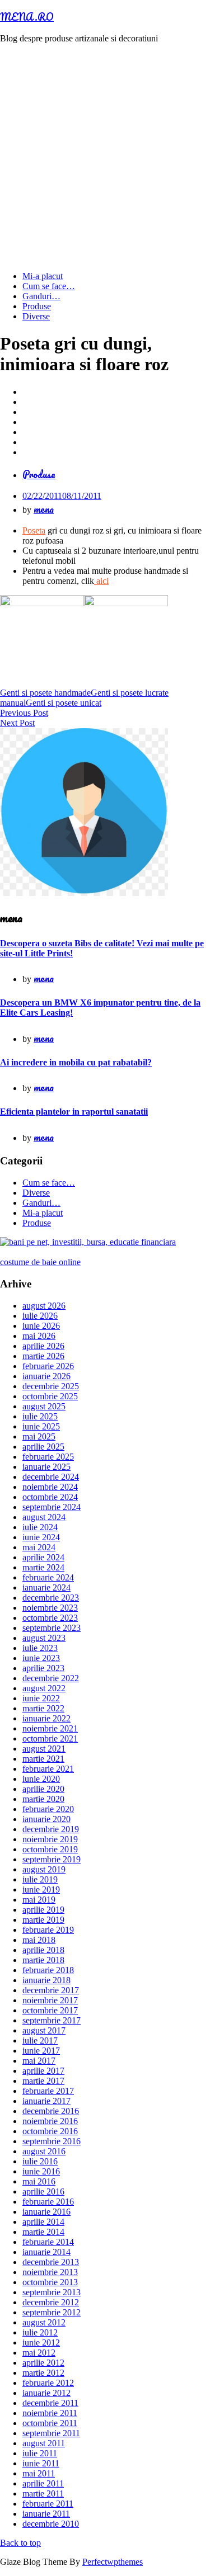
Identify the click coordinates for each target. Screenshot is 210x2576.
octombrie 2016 (50, 2131)
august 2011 (44, 2443)
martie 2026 (43, 1356)
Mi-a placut (43, 276)
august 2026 (44, 1306)
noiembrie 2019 (50, 1839)
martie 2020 (43, 1799)
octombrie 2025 (50, 1396)
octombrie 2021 (50, 1738)
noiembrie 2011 (50, 2413)
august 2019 (44, 1869)
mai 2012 (39, 2353)
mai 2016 (39, 2181)
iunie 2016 (41, 2171)
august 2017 (44, 2030)
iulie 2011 (40, 2453)
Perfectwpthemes (113, 2562)
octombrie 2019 (50, 1849)
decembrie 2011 (50, 2403)
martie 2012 (43, 2373)
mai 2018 (39, 1940)
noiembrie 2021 (50, 1728)
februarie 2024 (48, 1577)
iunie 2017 (41, 2051)
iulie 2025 (40, 1416)
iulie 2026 (40, 1316)
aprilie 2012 (43, 2363)
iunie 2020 (41, 1779)
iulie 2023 (40, 1648)
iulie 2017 (40, 2040)
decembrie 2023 (51, 1598)
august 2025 (44, 1406)
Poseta (34, 530)
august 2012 (44, 2322)
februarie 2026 (48, 1366)
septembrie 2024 (52, 1507)
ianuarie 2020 (46, 1819)
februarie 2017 (48, 2091)
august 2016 (44, 2151)
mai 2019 (39, 1900)
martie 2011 (43, 2494)
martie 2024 (43, 1567)
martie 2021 (43, 1759)
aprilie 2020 (43, 1789)
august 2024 (44, 1517)
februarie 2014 (48, 2242)
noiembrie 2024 (50, 1487)
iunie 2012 (41, 2343)
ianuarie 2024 (46, 1587)
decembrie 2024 (51, 1477)
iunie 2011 (41, 2463)
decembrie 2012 (51, 2302)
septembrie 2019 (52, 1859)
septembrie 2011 (51, 2433)
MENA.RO (27, 17)
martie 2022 (43, 1708)
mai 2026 (39, 1336)
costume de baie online (40, 1262)
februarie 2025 (48, 1457)
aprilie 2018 (43, 1950)
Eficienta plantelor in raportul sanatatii (74, 1112)
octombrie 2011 (50, 2423)
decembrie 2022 (51, 1678)
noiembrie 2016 (50, 2121)
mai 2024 (39, 1547)
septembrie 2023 (52, 1628)
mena (44, 509)
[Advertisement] (105, 157)
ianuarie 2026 (46, 1376)
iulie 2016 (40, 2161)
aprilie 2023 (43, 1668)
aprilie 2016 (43, 2192)
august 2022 (44, 1688)
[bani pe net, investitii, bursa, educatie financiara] (88, 1242)
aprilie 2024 (43, 1557)
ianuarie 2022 (46, 1718)
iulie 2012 (40, 2332)
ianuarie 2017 (46, 2101)
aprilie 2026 (43, 1346)
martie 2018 (43, 1960)
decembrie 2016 (51, 2111)
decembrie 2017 (51, 1990)
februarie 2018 (48, 1970)
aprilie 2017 (43, 2071)
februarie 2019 (48, 1930)
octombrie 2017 (50, 2010)
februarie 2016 (48, 2202)
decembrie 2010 (51, 2524)
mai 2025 (39, 1436)
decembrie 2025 (51, 1386)
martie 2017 (43, 2081)
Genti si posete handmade (45, 693)
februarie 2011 (48, 2504)
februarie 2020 (48, 1809)
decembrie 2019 (51, 1829)
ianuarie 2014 (46, 2252)
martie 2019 (43, 1920)
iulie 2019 (40, 1879)
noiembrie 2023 (50, 1608)
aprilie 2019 (43, 1910)
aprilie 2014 (43, 2222)
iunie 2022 (41, 1698)
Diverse (36, 316)
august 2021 (44, 1749)
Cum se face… (49, 286)
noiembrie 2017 (50, 2000)
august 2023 (44, 1638)
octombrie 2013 (50, 2282)
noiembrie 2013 (50, 2272)
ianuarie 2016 (46, 2212)
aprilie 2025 (43, 1447)
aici (101, 581)
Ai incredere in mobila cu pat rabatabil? (76, 1062)
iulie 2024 (40, 1527)
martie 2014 (43, 2232)
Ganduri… (41, 296)
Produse (37, 306)
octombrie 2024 (50, 1497)
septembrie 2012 (52, 2312)
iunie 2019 (41, 1889)
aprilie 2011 (43, 2483)
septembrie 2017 (52, 2020)
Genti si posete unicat (64, 703)
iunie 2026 (41, 1326)
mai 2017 (39, 2061)
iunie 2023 (41, 1658)
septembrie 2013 (52, 2292)
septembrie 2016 (52, 2141)
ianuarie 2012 (46, 2393)
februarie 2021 (48, 1769)
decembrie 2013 (51, 2262)
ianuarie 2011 (46, 2514)
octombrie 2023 (50, 1618)
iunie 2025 (41, 1426)
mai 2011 (39, 2473)
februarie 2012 (48, 2383)
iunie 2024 (41, 1537)
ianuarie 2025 (46, 1467)
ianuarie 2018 (46, 1980)
